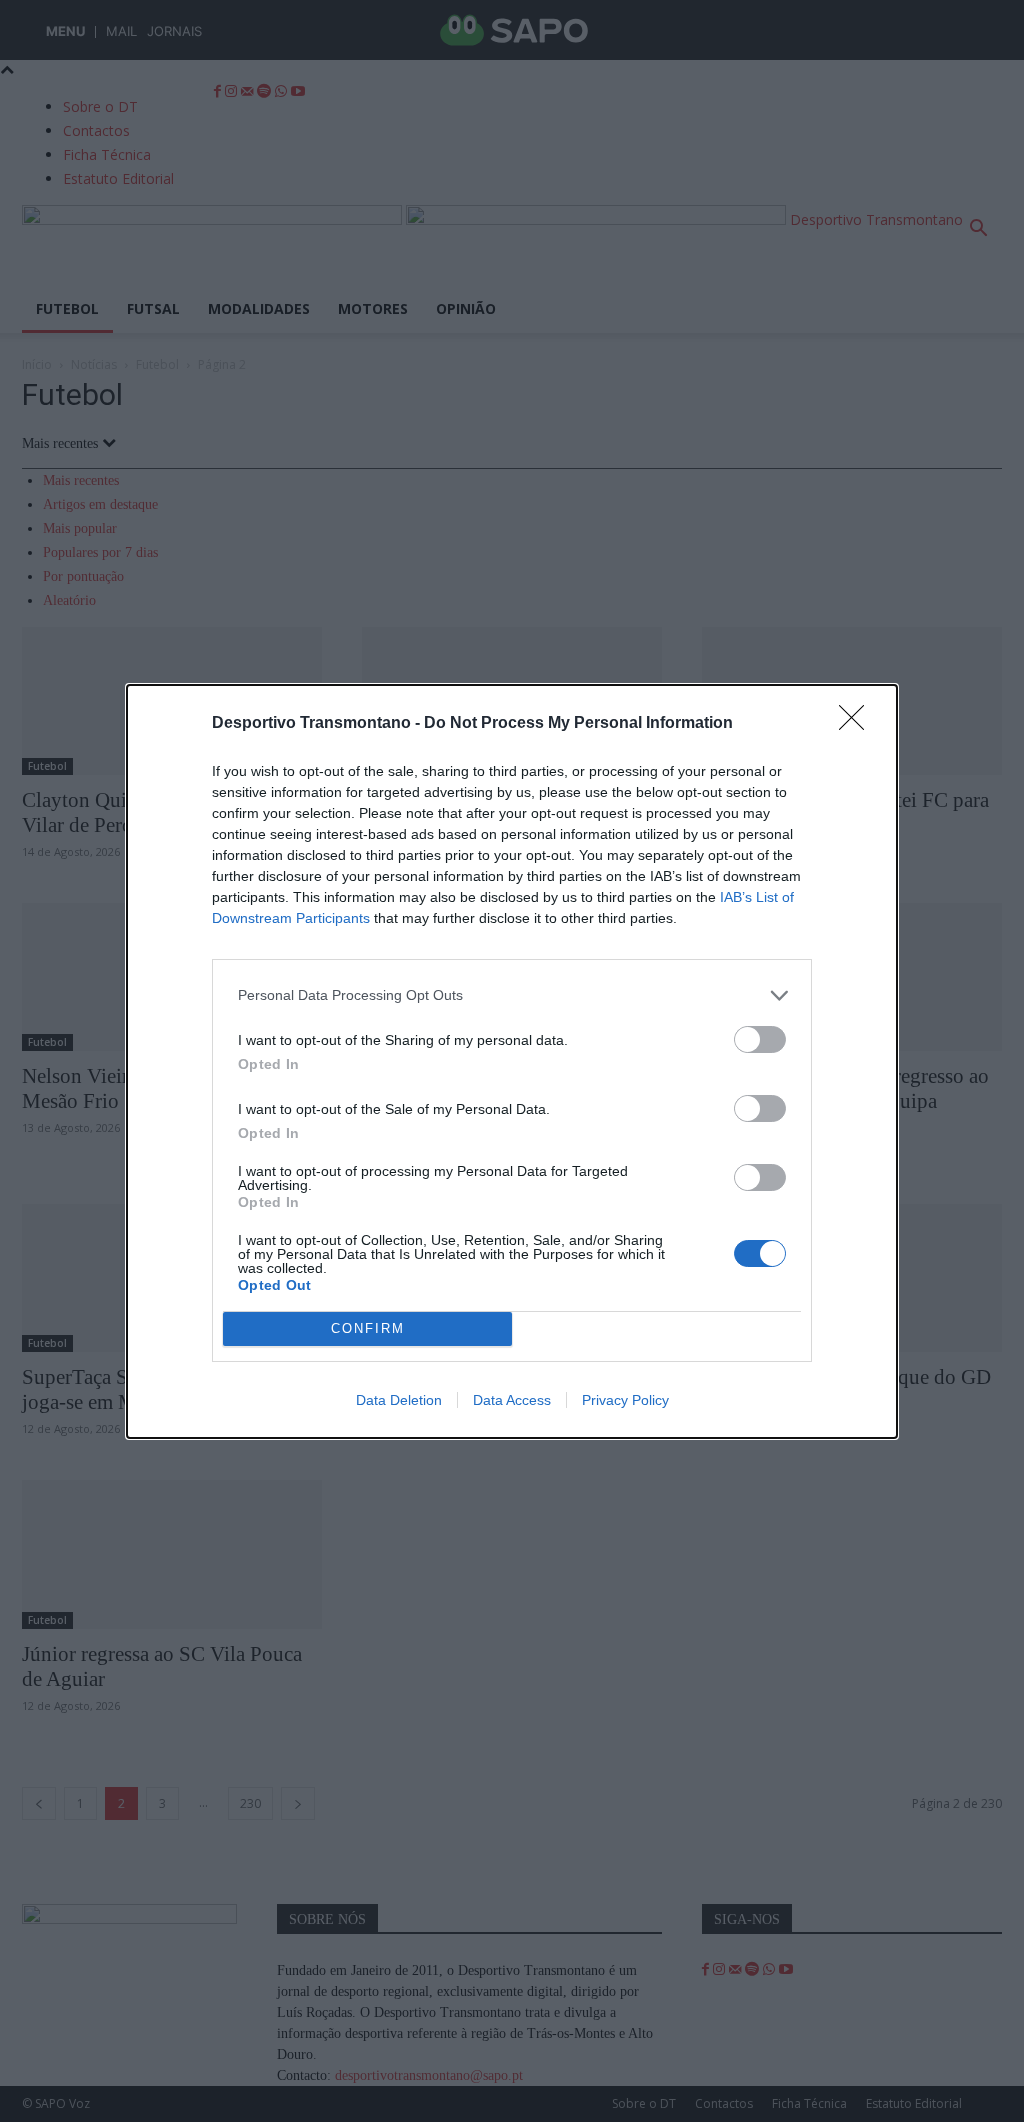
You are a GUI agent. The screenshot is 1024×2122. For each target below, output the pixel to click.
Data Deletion (399, 1400)
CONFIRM (368, 1328)
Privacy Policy (625, 1400)
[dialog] (512, 1061)
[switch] (760, 1039)
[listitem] (512, 995)
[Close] (858, 724)
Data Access (512, 1400)
